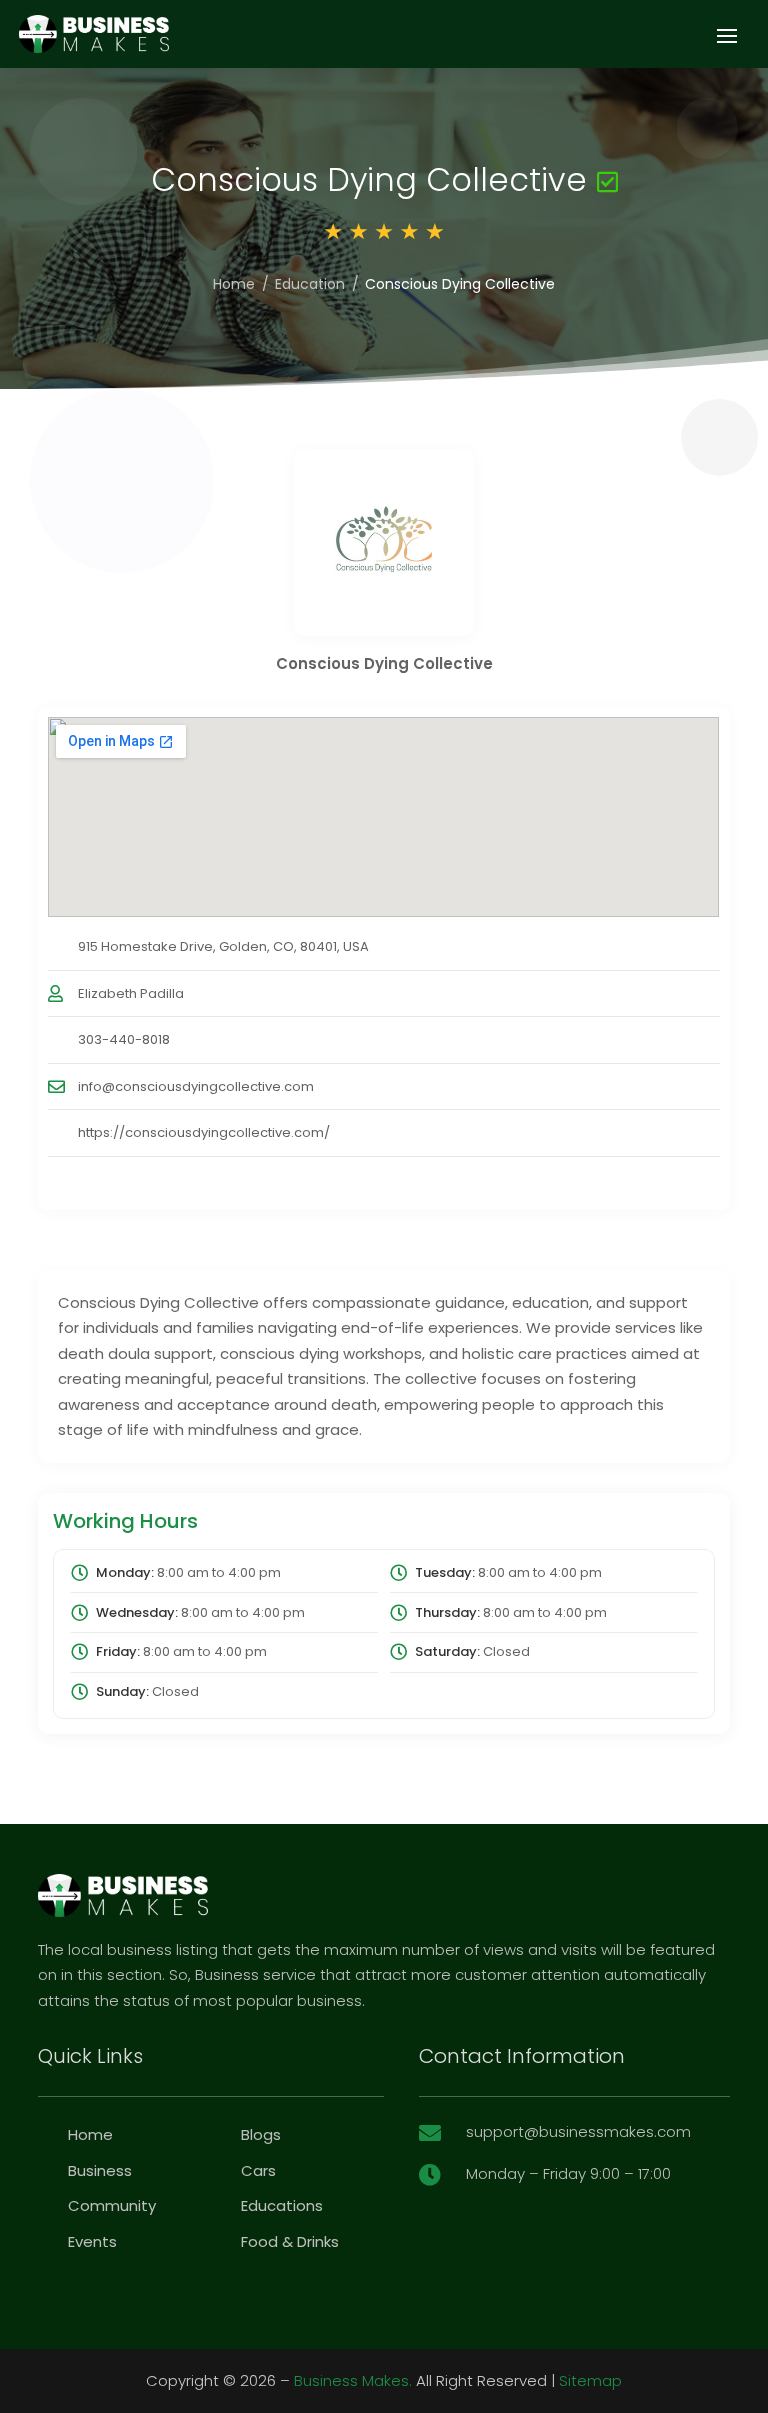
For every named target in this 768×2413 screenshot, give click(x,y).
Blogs (261, 2134)
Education (310, 284)
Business (100, 2170)
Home (234, 284)
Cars (258, 2170)
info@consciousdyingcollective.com (196, 1086)
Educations (282, 2205)
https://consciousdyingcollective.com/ (204, 1132)
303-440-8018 (124, 1039)
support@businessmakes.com (578, 2131)
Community (112, 2205)
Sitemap (590, 2380)
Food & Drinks (290, 2241)
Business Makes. (353, 2380)
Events (92, 2241)
